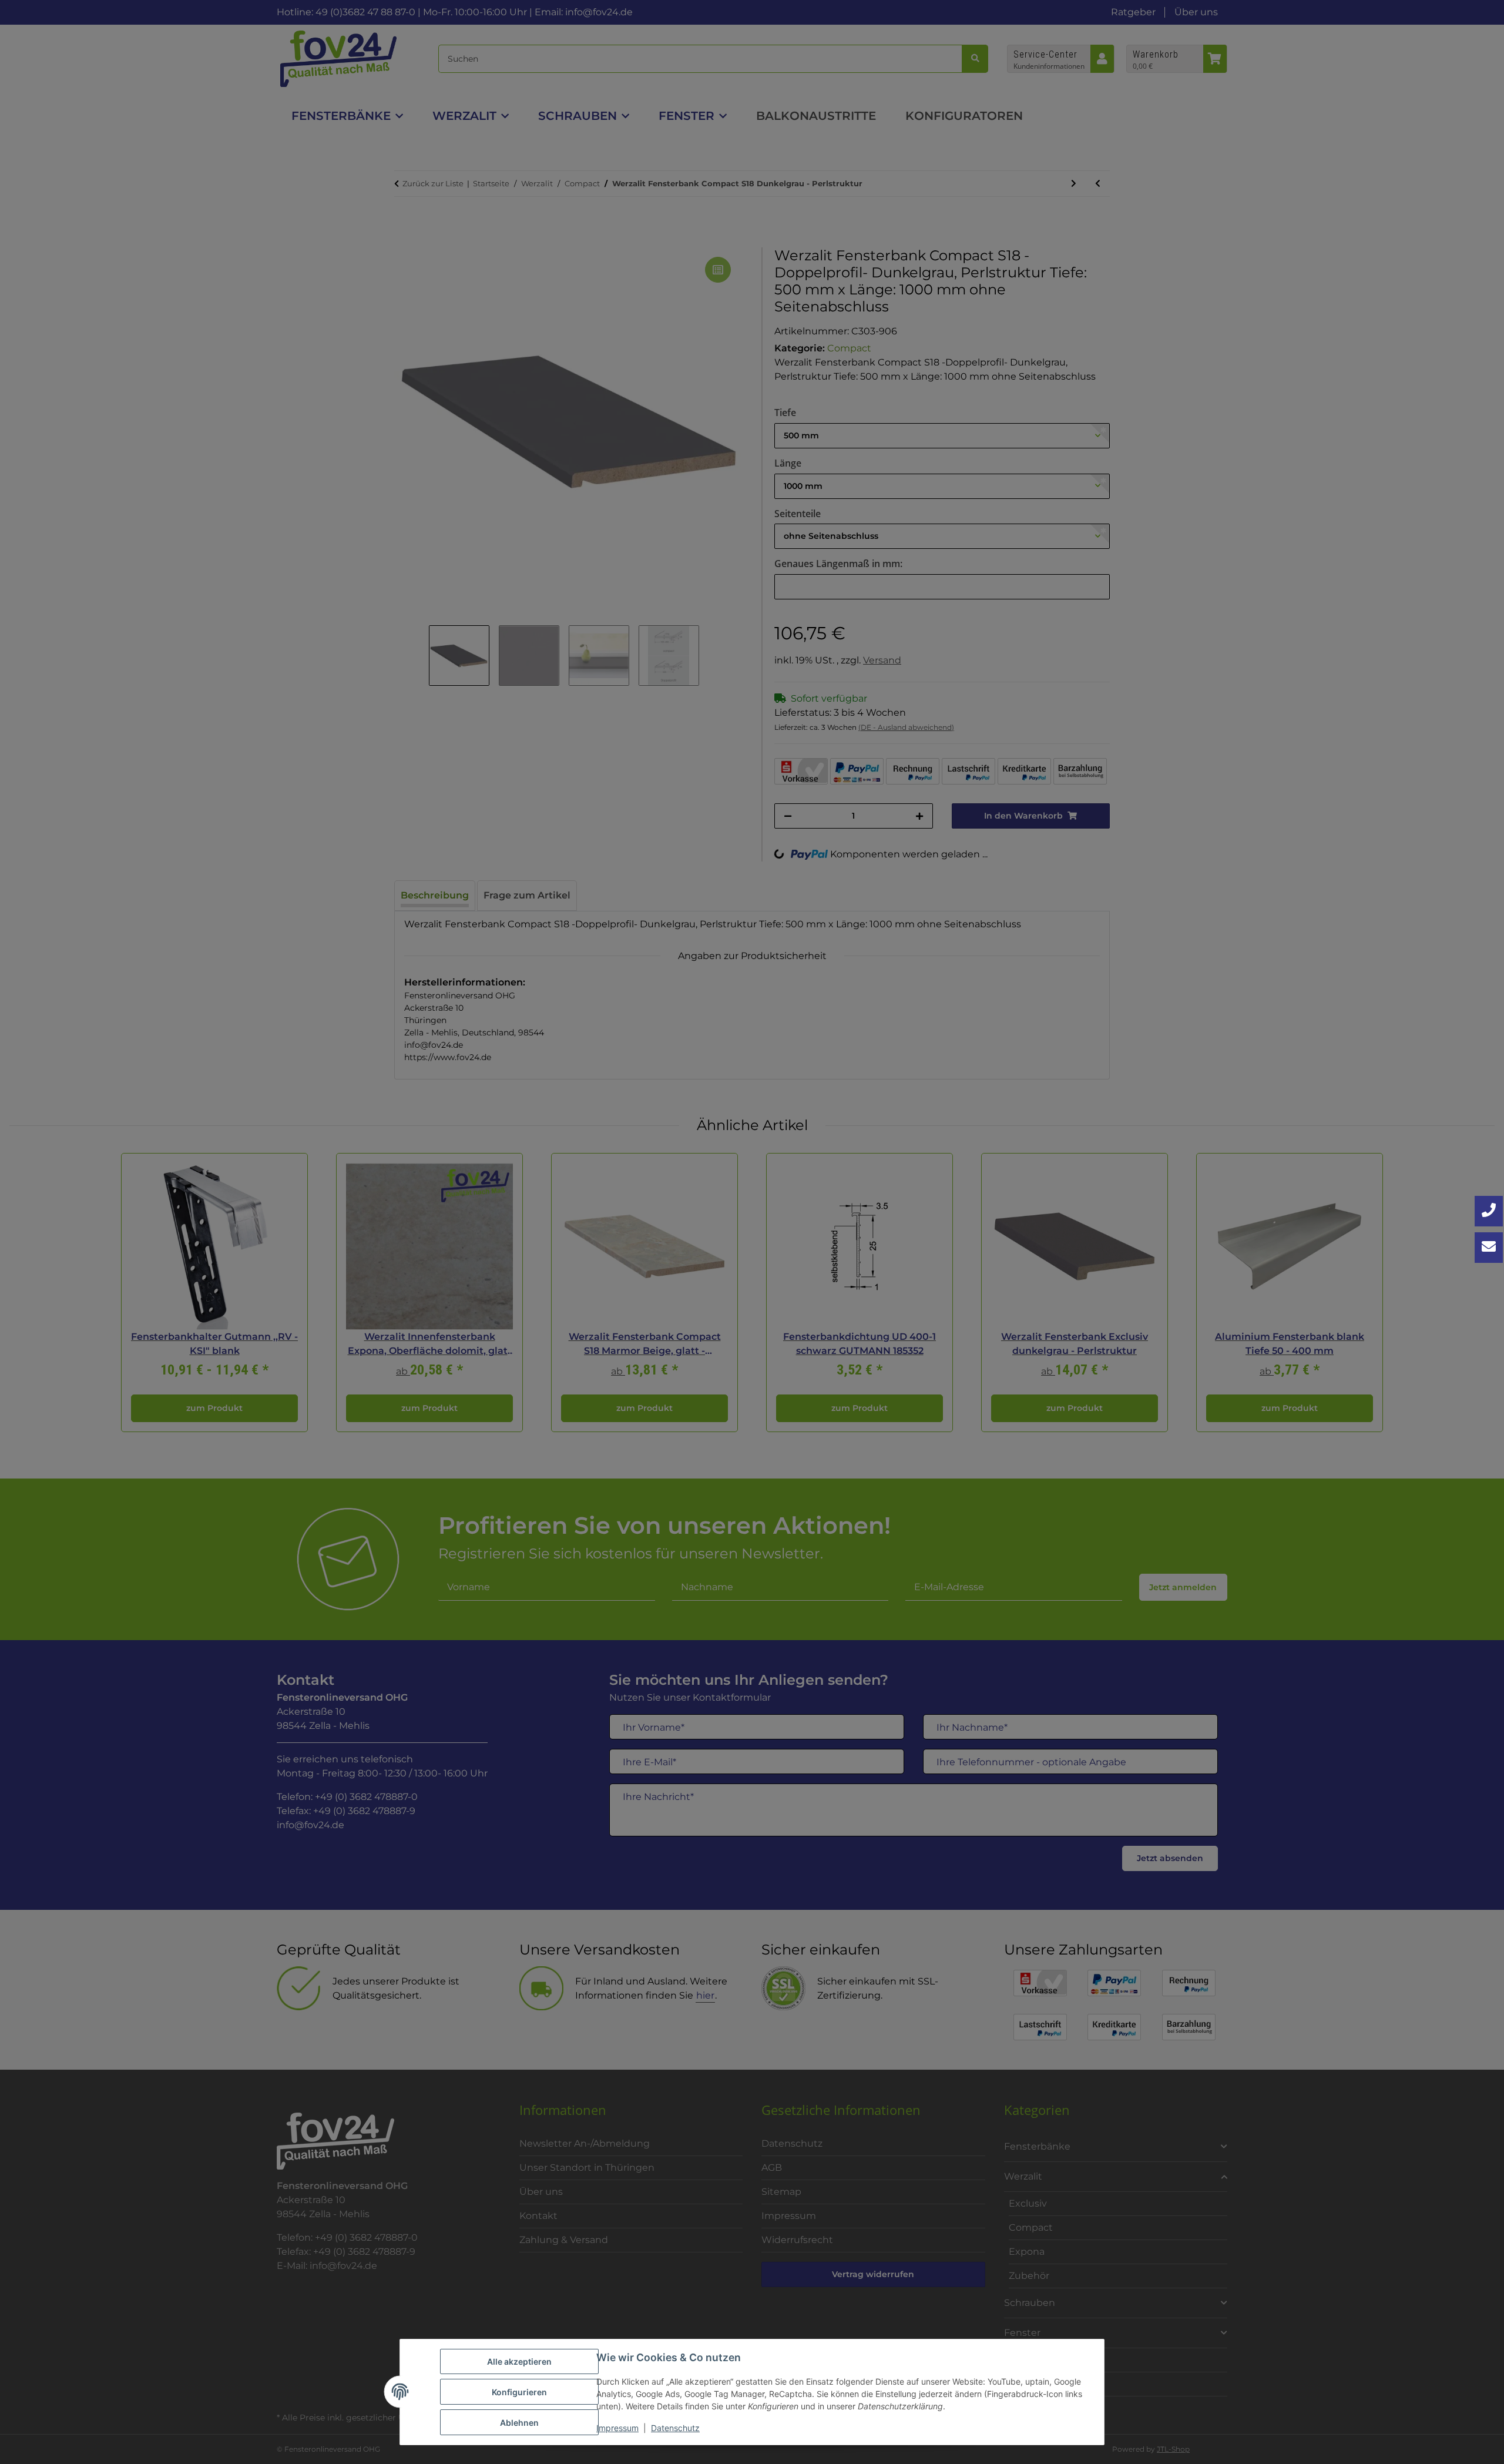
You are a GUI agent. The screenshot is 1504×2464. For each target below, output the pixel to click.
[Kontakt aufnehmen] (1489, 1248)
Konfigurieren (519, 2392)
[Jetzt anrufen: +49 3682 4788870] (1489, 1211)
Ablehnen (519, 2423)
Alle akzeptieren (519, 2361)
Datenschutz (675, 2428)
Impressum (617, 2428)
